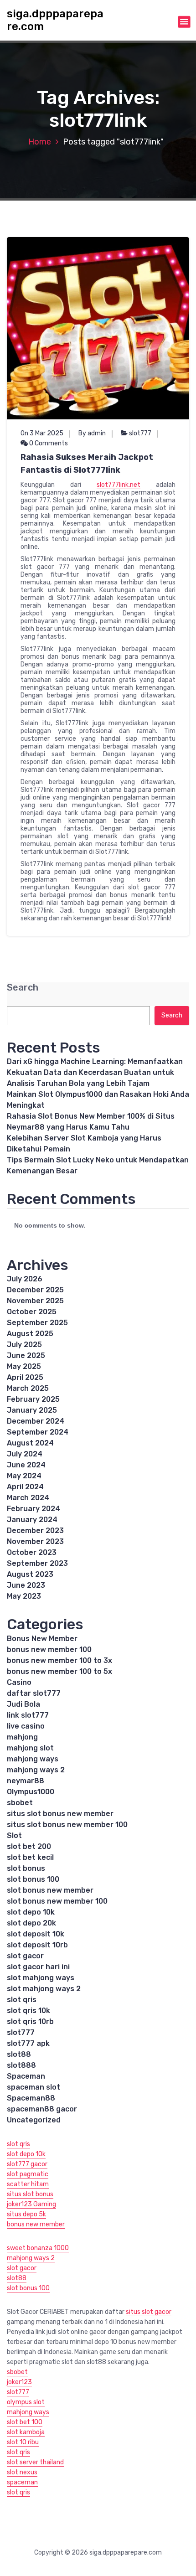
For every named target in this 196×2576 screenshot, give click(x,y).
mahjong (22, 1737)
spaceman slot (34, 2087)
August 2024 (30, 1443)
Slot (14, 1835)
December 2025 (35, 1290)
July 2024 (25, 1454)
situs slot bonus (30, 2194)
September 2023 (37, 1563)
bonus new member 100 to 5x (59, 1671)
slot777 (140, 433)
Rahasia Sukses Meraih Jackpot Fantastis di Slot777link (87, 464)
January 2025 (32, 1410)
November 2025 (35, 1301)
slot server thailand (35, 2462)
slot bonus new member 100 (57, 1901)
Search (23, 988)
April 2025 (25, 1377)
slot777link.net (119, 485)
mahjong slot (30, 1748)
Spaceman (26, 2076)
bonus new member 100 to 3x (59, 1660)
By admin (92, 433)
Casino (19, 1682)
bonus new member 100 (49, 1649)
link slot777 (28, 1715)
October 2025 (32, 1312)
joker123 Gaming (31, 2204)
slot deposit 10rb (37, 1945)
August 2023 (30, 1574)
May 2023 (24, 1596)
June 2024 (26, 1465)
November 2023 (35, 1541)
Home (40, 142)
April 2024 (25, 1487)
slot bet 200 (29, 1846)
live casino (26, 1726)
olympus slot (26, 2402)
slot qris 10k (28, 2011)
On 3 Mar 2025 (42, 433)
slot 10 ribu (23, 2442)
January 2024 (32, 1520)
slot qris (22, 2000)
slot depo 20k (31, 1923)
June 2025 (26, 1355)
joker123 (19, 2382)
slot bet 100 (25, 2422)
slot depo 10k (31, 1912)
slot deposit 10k (36, 1934)
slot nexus (22, 2472)
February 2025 (33, 1399)
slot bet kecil (30, 1857)
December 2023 (35, 1531)
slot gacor (25, 1956)
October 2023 (32, 1552)
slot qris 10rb (30, 2021)
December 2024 (36, 1421)
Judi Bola (23, 1704)
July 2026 (25, 1279)
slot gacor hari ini (38, 1967)
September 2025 (37, 1323)
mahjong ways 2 (36, 1770)
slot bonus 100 (33, 1879)
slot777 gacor (27, 2164)
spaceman (22, 2482)
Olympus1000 (31, 1792)
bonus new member (36, 2224)
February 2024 (34, 1509)
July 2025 (24, 1345)
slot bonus (26, 1868)
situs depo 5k (26, 2214)
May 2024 (24, 1476)
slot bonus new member (50, 1890)
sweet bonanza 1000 (38, 2248)
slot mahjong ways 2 (44, 1989)
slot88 (19, 2054)
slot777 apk (28, 2043)
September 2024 (38, 1432)
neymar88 (26, 1781)
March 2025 (28, 1388)
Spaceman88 (31, 2098)
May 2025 (24, 1366)
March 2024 (28, 1498)
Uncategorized (34, 2120)
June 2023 (26, 1585)
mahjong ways (33, 1759)
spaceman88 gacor (42, 2109)
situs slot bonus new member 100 (67, 1825)
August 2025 (30, 1334)
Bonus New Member (42, 1639)
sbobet (20, 1803)
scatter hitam (28, 2184)
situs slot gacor (149, 2312)
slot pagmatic (28, 2174)
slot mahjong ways (41, 1978)
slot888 (21, 2065)
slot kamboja (26, 2432)
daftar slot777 (34, 1693)
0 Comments (48, 443)
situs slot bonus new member (60, 1814)
